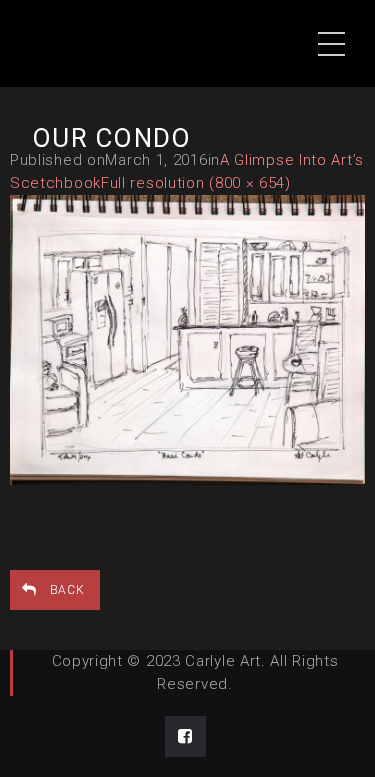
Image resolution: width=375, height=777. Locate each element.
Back (67, 590)
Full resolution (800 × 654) (196, 183)
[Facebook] (185, 736)
